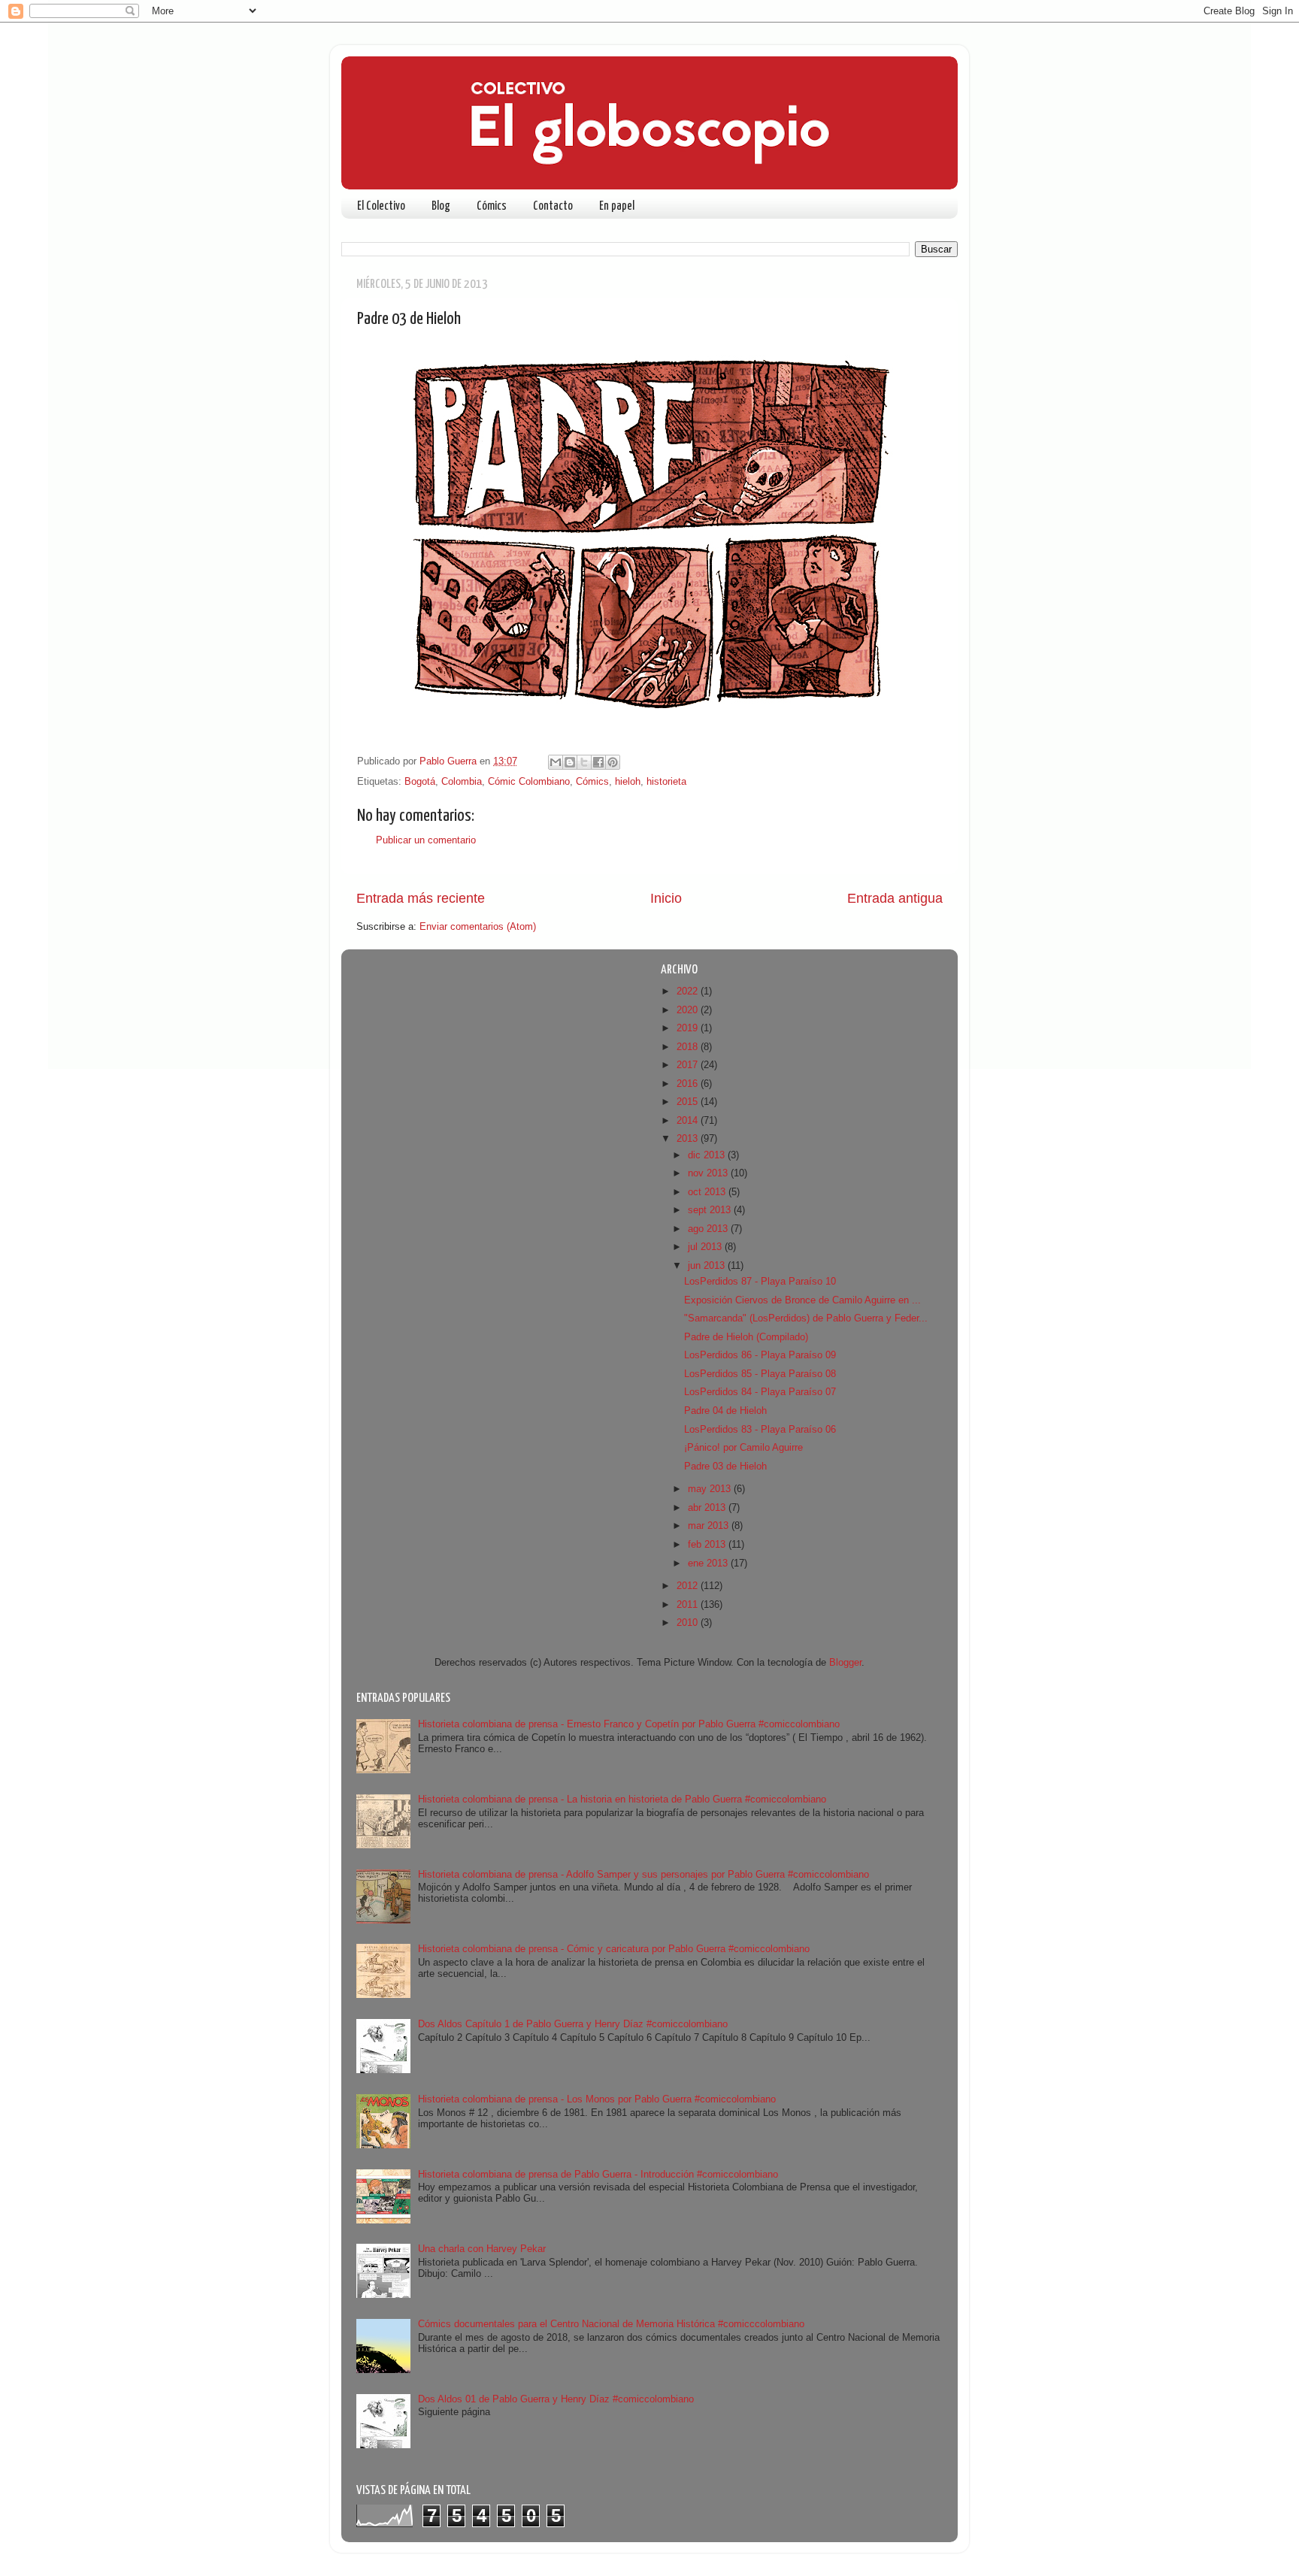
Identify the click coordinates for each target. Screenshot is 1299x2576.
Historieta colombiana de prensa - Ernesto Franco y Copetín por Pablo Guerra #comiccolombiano (629, 1724)
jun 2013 (708, 1266)
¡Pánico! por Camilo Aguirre (743, 1448)
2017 (689, 1065)
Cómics (492, 206)
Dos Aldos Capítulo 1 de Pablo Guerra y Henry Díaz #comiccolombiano (573, 2024)
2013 (689, 1139)
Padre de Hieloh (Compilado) (746, 1337)
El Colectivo (381, 206)
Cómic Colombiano (529, 782)
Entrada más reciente (421, 898)
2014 (689, 1121)
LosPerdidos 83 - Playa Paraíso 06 (760, 1430)
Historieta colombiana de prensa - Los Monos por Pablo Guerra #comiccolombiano (597, 2099)
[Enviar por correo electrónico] (556, 762)
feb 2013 (708, 1545)
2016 (689, 1084)
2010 (689, 1623)
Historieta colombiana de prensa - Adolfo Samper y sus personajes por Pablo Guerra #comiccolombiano (643, 1875)
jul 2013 (706, 1247)
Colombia (462, 782)
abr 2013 (708, 1508)
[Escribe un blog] (570, 762)
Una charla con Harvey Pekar (482, 2249)
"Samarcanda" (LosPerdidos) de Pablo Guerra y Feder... (806, 1318)
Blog (441, 206)
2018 (689, 1047)
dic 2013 (708, 1155)
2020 (689, 1010)
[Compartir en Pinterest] (613, 762)
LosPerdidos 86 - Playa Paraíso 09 (760, 1355)
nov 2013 (709, 1173)
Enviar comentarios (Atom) (478, 927)
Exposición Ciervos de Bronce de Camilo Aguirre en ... (802, 1300)
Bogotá (420, 782)
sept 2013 (711, 1210)
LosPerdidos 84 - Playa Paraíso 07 (760, 1392)
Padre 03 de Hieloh (725, 1467)
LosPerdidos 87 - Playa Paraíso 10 (760, 1282)
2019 (689, 1028)
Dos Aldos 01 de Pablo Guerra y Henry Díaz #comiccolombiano (556, 2399)
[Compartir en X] (584, 762)
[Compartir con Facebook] (598, 762)
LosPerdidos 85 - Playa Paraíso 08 (760, 1374)
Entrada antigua (895, 898)
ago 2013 (709, 1229)
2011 (689, 1605)
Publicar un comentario (426, 840)
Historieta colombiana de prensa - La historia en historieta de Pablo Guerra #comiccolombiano (622, 1800)
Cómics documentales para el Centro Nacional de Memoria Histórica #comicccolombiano (611, 2324)
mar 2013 (710, 1526)
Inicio (666, 898)
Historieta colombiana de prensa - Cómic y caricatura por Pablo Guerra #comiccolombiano (614, 1949)
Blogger (845, 1663)
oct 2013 (708, 1192)
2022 (689, 991)
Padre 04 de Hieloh (725, 1411)
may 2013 (711, 1489)
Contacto (553, 206)
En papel (617, 206)
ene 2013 (709, 1563)
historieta (666, 782)
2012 (689, 1586)
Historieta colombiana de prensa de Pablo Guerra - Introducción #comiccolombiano (598, 2175)
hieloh (628, 782)
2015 (689, 1102)
